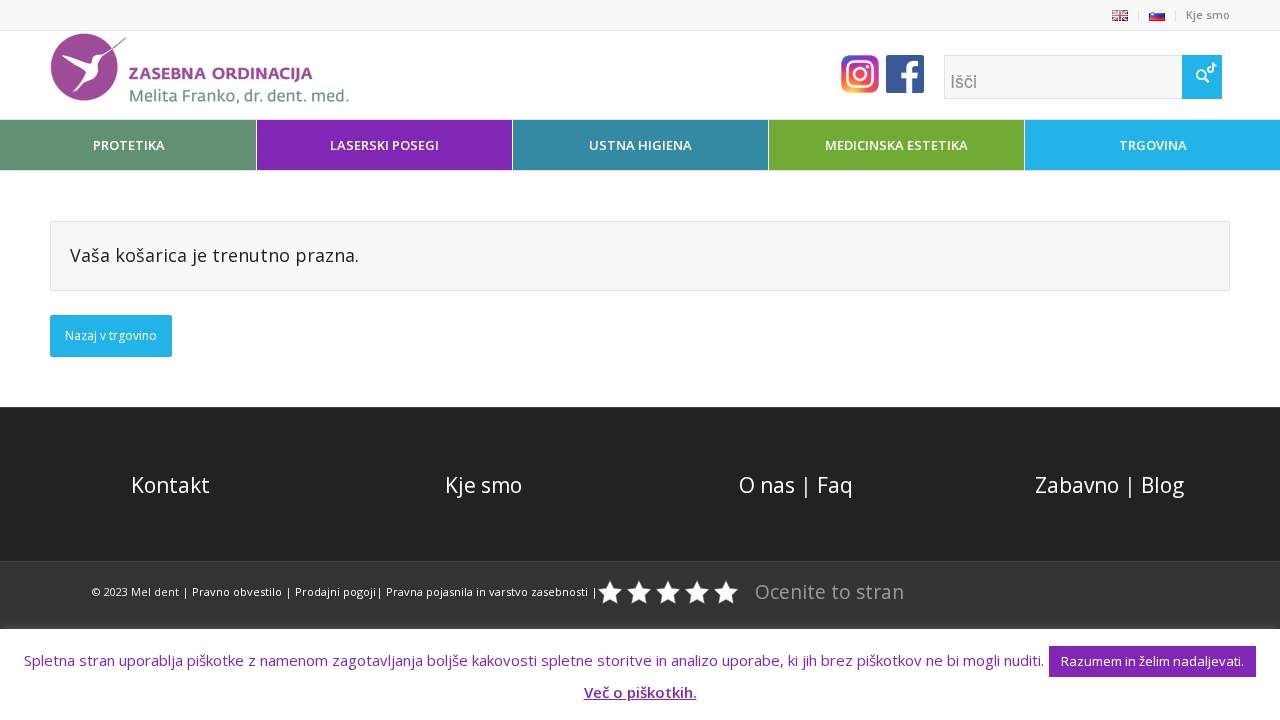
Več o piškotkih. (640, 692)
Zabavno (1077, 485)
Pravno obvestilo (237, 591)
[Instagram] (1185, 70)
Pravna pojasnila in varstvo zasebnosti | (492, 591)
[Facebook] (1155, 70)
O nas (767, 485)
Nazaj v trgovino (111, 335)
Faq (835, 485)
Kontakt (170, 485)
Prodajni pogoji (335, 591)
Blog (1162, 485)
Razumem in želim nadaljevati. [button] (1152, 661)
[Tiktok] (1215, 70)
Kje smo (1208, 14)
